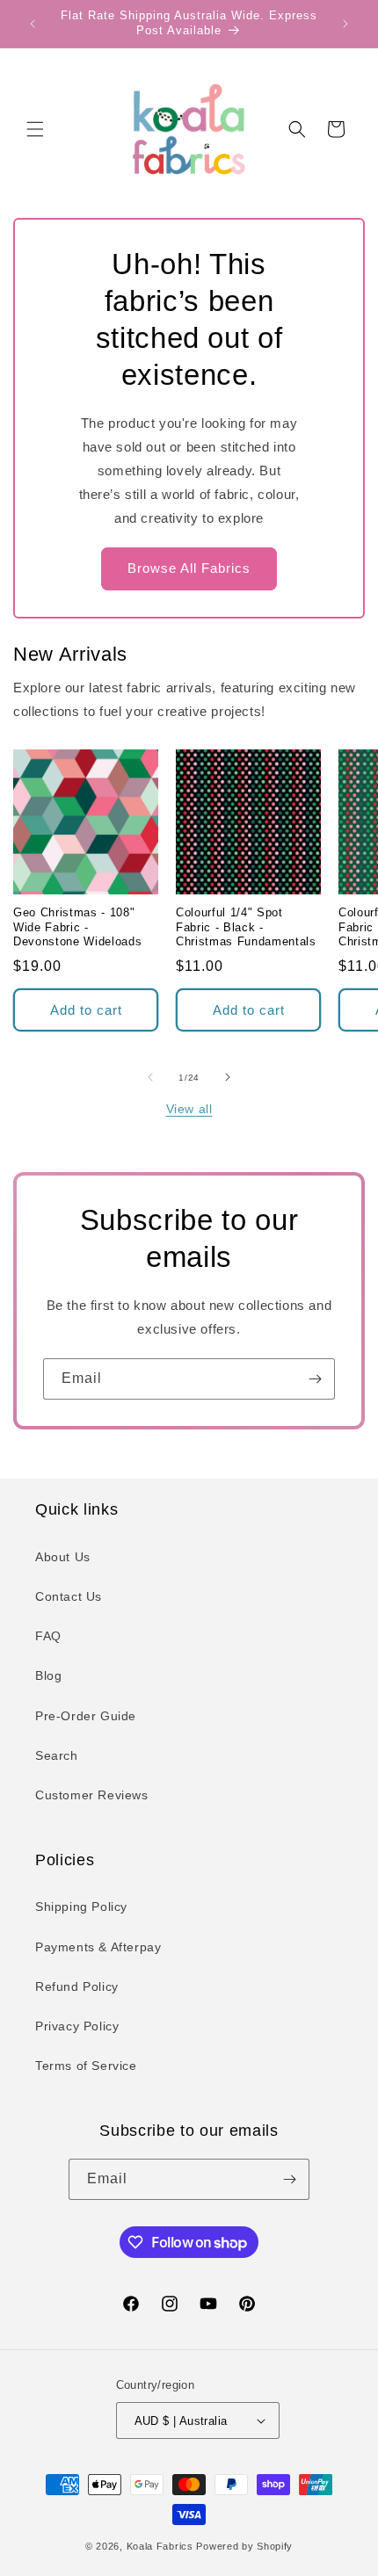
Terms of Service (86, 2066)
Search (57, 1755)
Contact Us (69, 1596)
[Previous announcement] (33, 24)
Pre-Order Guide (86, 1716)
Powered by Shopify (244, 2546)
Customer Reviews (92, 1795)
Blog (48, 1675)
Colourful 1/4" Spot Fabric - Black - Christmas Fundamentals (246, 927)
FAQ (48, 1636)
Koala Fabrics (160, 2546)
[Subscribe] (315, 1379)
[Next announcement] (345, 24)
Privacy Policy (77, 2026)
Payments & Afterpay (98, 1947)
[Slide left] (150, 1077)
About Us (63, 1557)
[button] (35, 129)
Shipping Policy (81, 1907)
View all (189, 1109)
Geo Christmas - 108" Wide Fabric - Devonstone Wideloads (77, 927)
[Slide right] (228, 1077)
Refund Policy (77, 1986)
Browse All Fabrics (189, 568)
